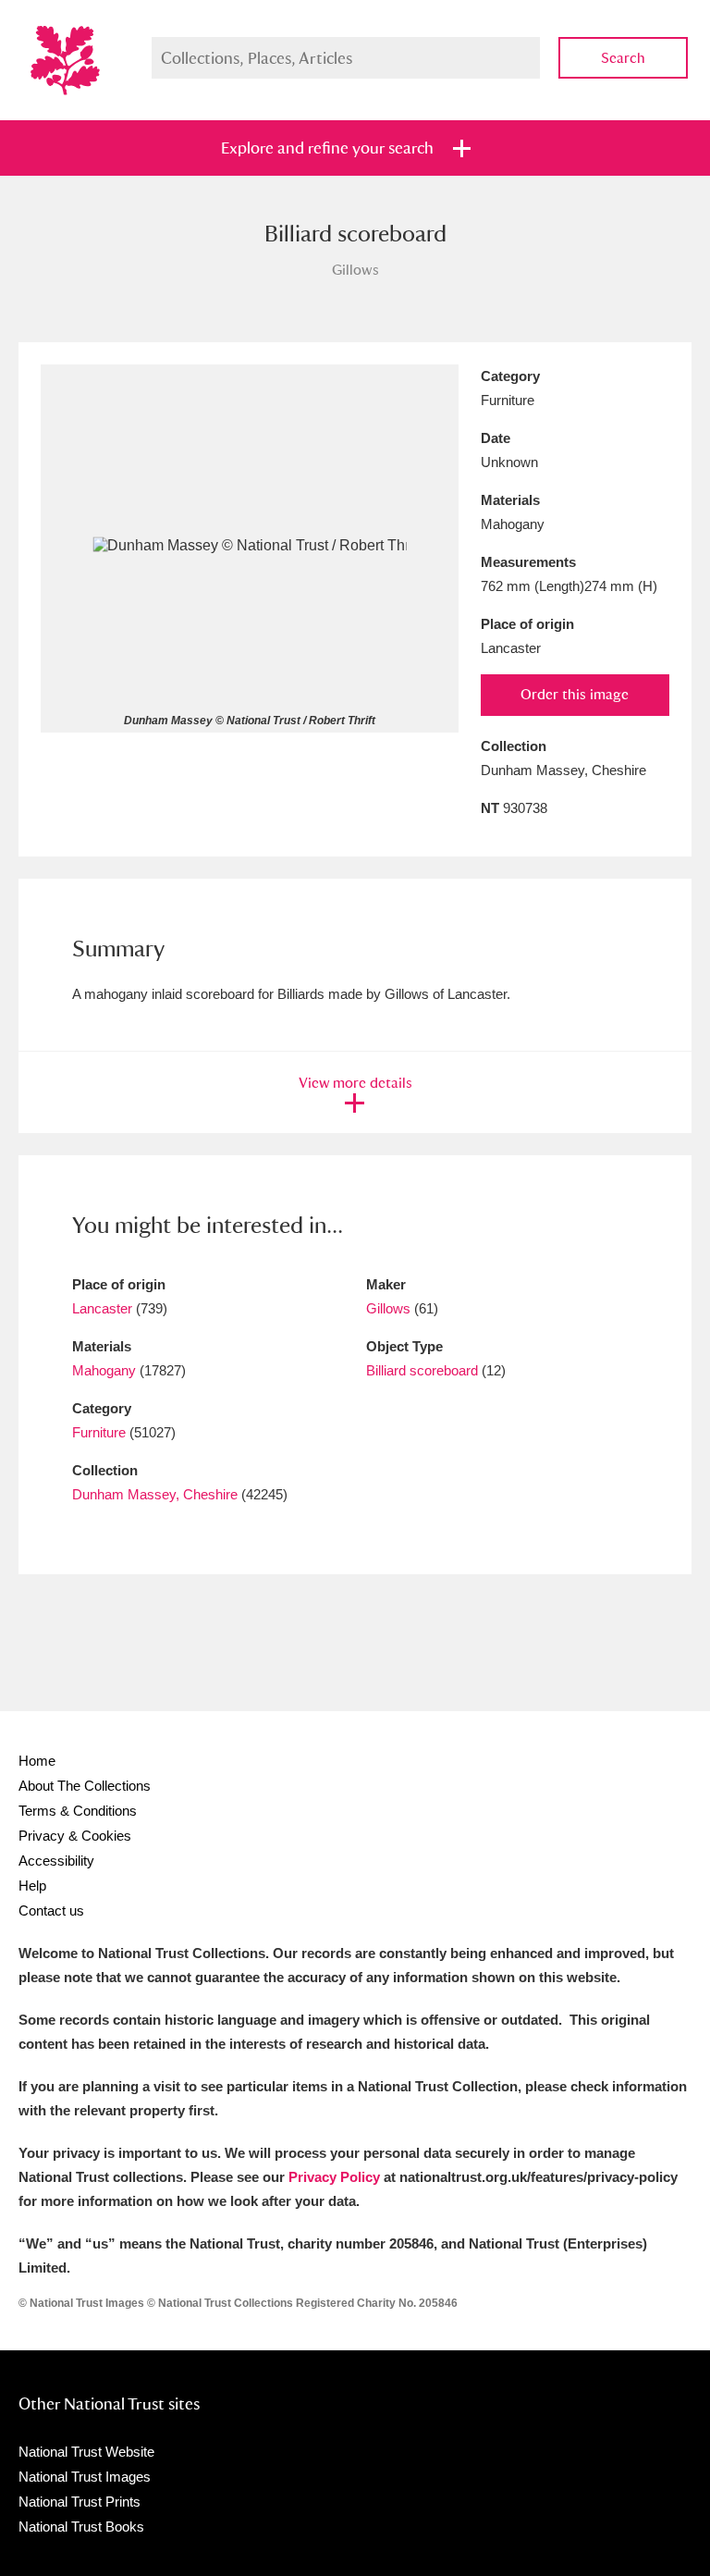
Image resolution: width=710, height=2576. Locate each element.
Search (623, 58)
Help (32, 1886)
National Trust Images (85, 2477)
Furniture (99, 1432)
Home (37, 1761)
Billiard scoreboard (422, 1370)
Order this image (575, 694)
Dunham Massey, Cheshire (155, 1494)
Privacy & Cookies (75, 1836)
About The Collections (85, 1786)
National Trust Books (81, 2527)
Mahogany (104, 1370)
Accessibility (56, 1861)
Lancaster (102, 1308)
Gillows (390, 1308)
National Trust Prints (80, 2502)
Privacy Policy (334, 2177)
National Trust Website (86, 2452)
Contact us (51, 1910)
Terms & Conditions (78, 1811)
